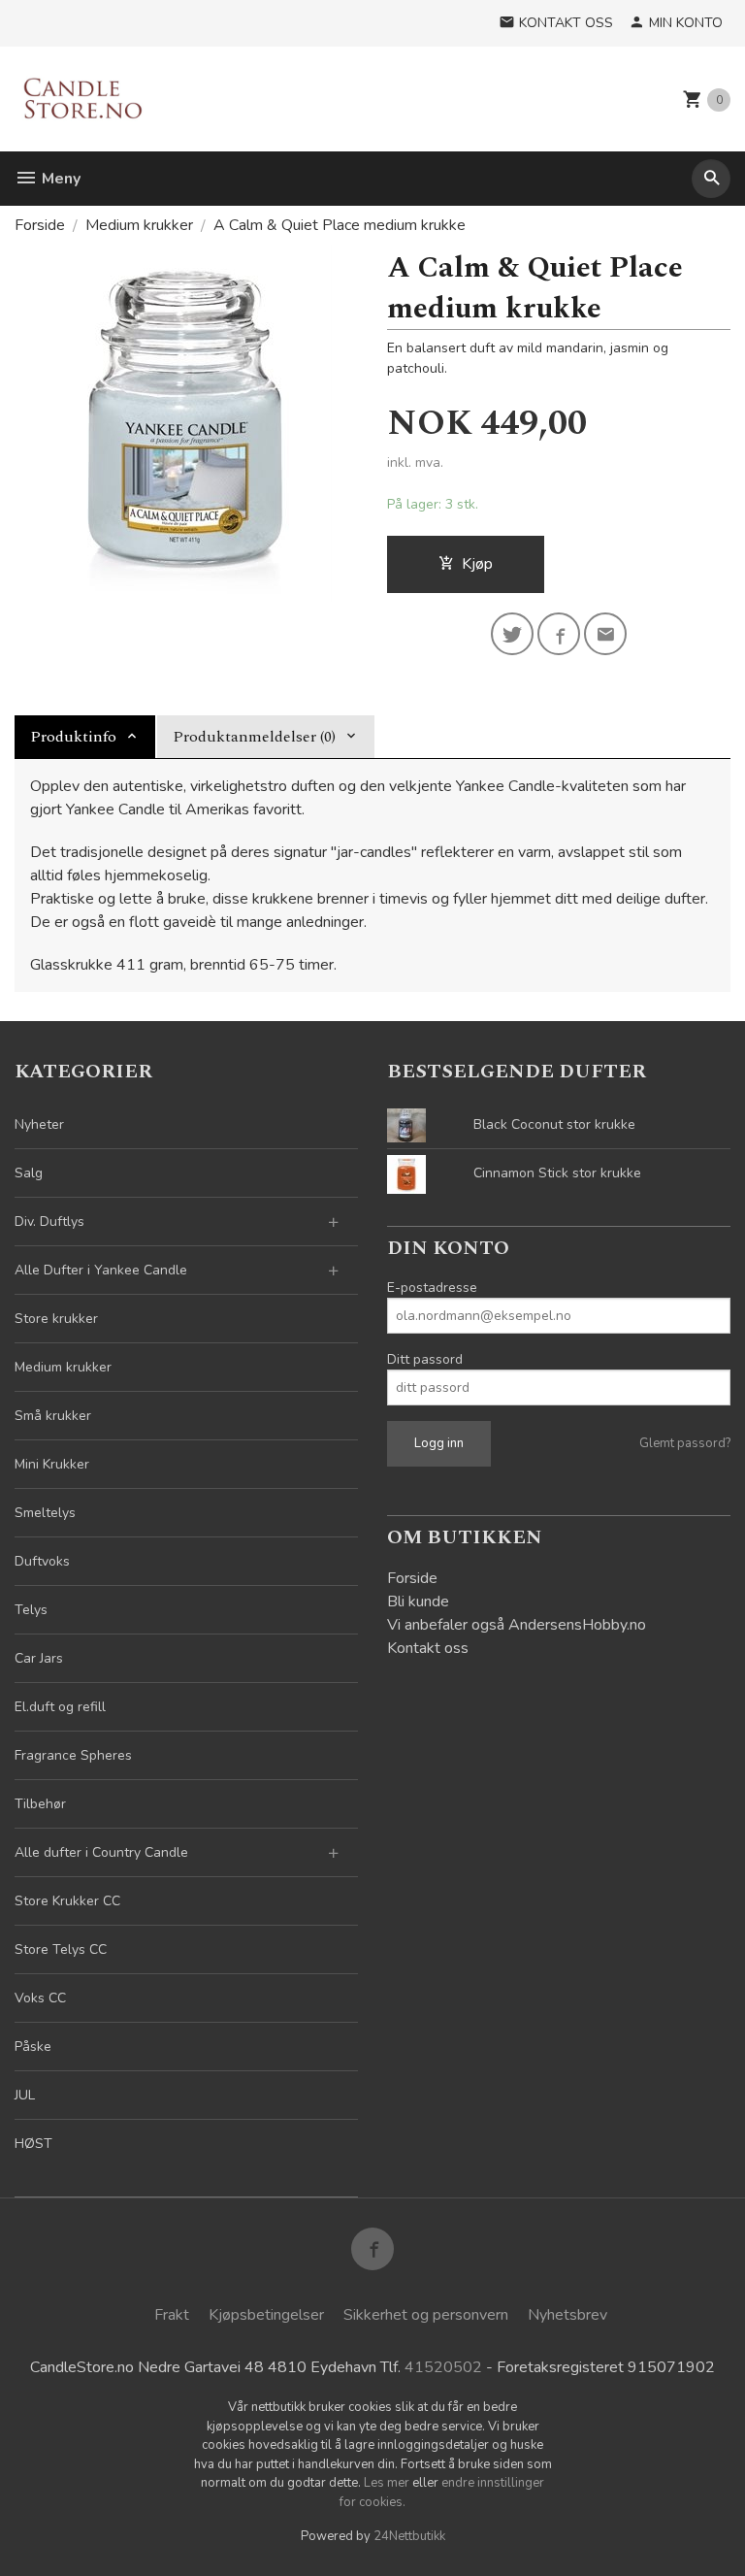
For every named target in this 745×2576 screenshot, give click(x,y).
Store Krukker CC (67, 1901)
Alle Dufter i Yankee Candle (101, 1270)
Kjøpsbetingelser (266, 2315)
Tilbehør (40, 1804)
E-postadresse (432, 1288)
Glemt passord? (685, 1443)
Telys (31, 1610)
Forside (40, 225)
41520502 (443, 2367)
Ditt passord (425, 1359)
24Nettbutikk (409, 2536)
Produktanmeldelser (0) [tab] (254, 737)
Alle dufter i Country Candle (101, 1852)
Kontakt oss (428, 1648)
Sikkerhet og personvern (426, 2315)
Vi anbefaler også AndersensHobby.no (517, 1625)
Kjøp (477, 564)
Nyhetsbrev (567, 2315)
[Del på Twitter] (512, 634)
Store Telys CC (61, 1949)
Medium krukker (63, 1367)
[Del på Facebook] (559, 634)
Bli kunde (418, 1602)
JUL (25, 2095)
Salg (29, 1173)
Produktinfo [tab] (73, 737)
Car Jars (39, 1658)
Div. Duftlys (49, 1222)
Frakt (172, 2315)
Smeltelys (45, 1513)
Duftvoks (42, 1561)
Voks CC (40, 1998)
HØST (33, 2144)
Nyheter (39, 1124)
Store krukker (56, 1319)
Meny (59, 179)
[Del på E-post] (605, 634)
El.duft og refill (60, 1707)
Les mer (388, 2483)
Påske (33, 2047)
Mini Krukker (52, 1464)
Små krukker (53, 1416)
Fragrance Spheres (73, 1755)
